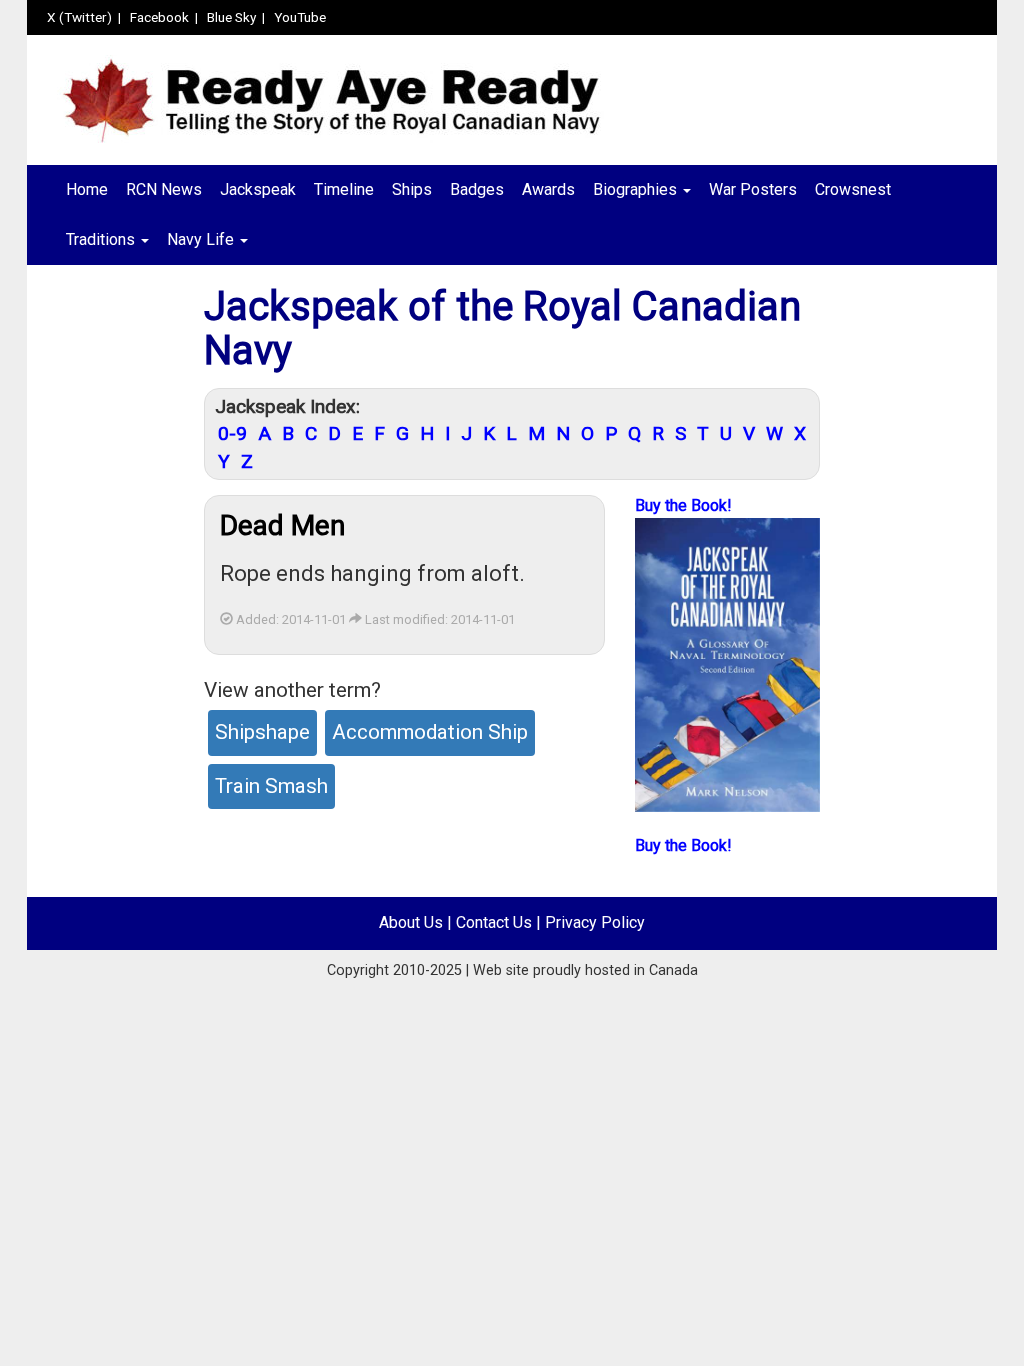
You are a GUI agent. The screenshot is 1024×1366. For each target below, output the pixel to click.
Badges (477, 189)
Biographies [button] (637, 189)
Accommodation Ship (430, 732)
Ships (412, 189)
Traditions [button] (102, 239)
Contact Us (494, 922)
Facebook (159, 17)
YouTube (300, 17)
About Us (411, 922)
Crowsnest (853, 189)
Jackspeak (258, 189)
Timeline (344, 189)
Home (87, 189)
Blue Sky (231, 17)
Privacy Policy (595, 922)
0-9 (232, 433)
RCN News (164, 189)
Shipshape (262, 732)
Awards (548, 189)
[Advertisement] (108, 597)
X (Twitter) (79, 17)
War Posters (753, 189)
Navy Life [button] (202, 239)
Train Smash (271, 786)
